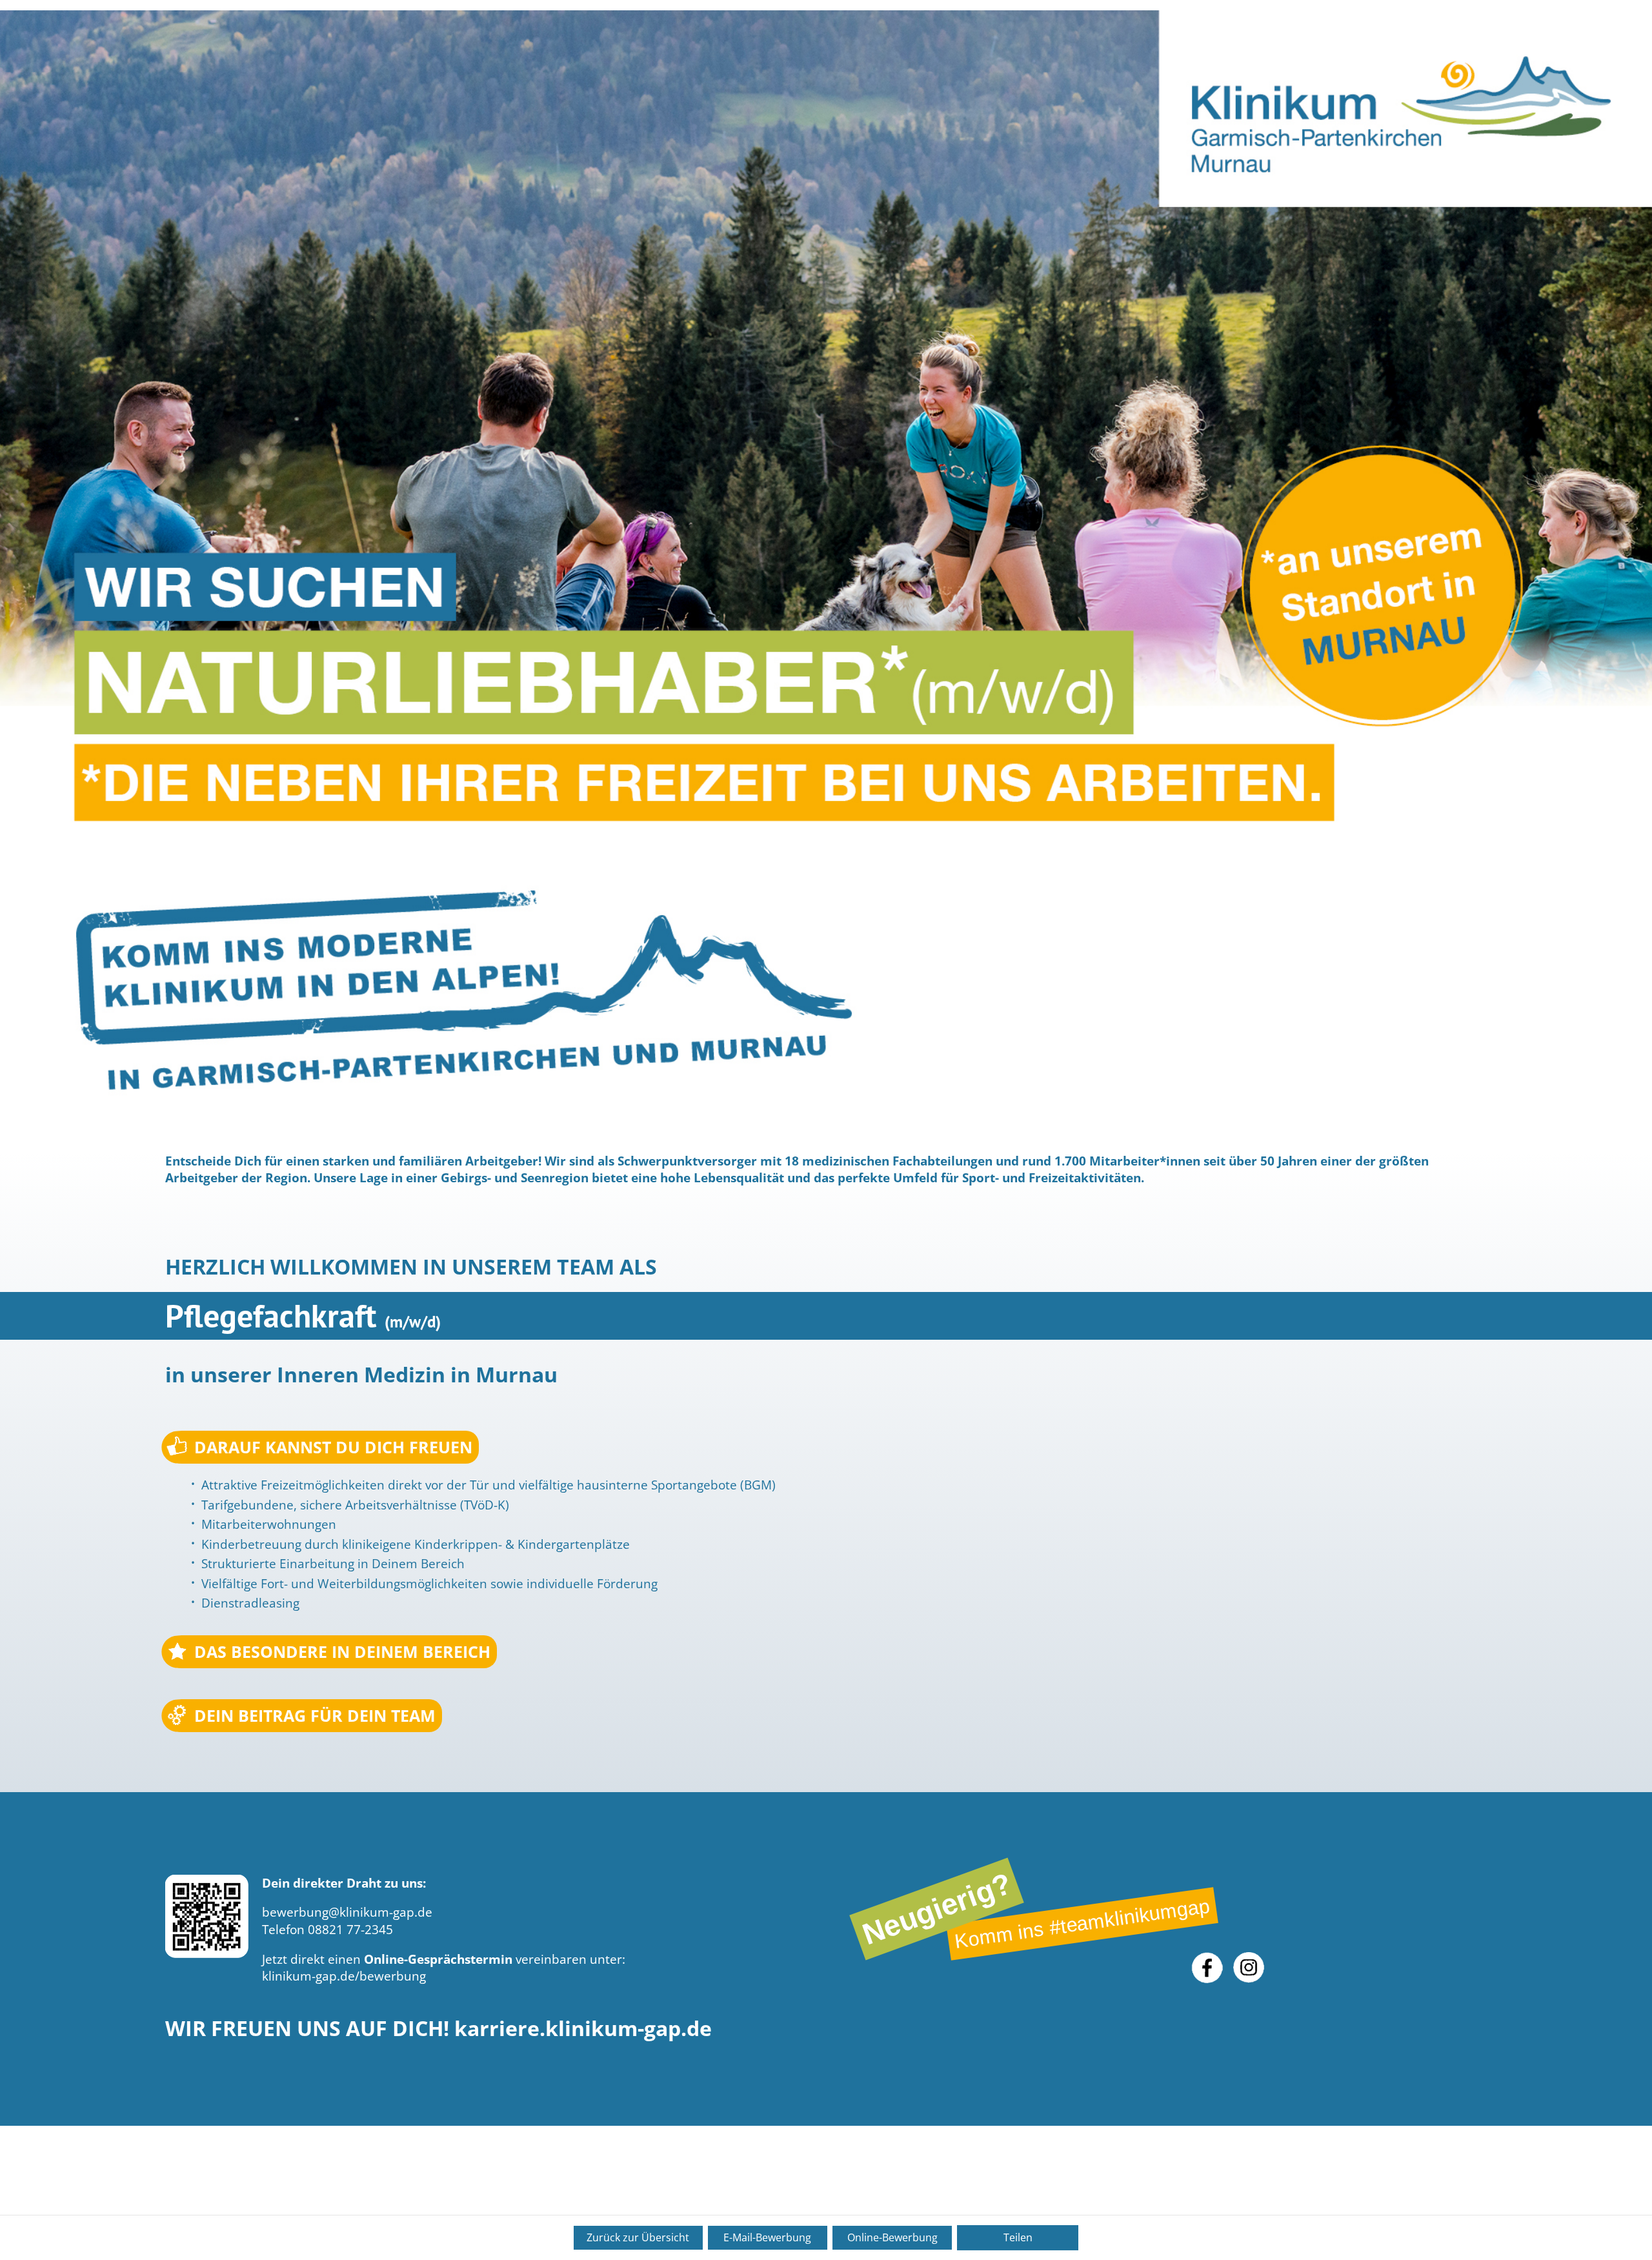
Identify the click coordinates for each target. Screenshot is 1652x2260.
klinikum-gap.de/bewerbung (344, 1976)
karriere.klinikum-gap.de (583, 2028)
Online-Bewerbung (892, 2237)
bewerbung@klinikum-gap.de (347, 1912)
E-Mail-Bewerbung (767, 2237)
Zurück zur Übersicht (638, 2237)
